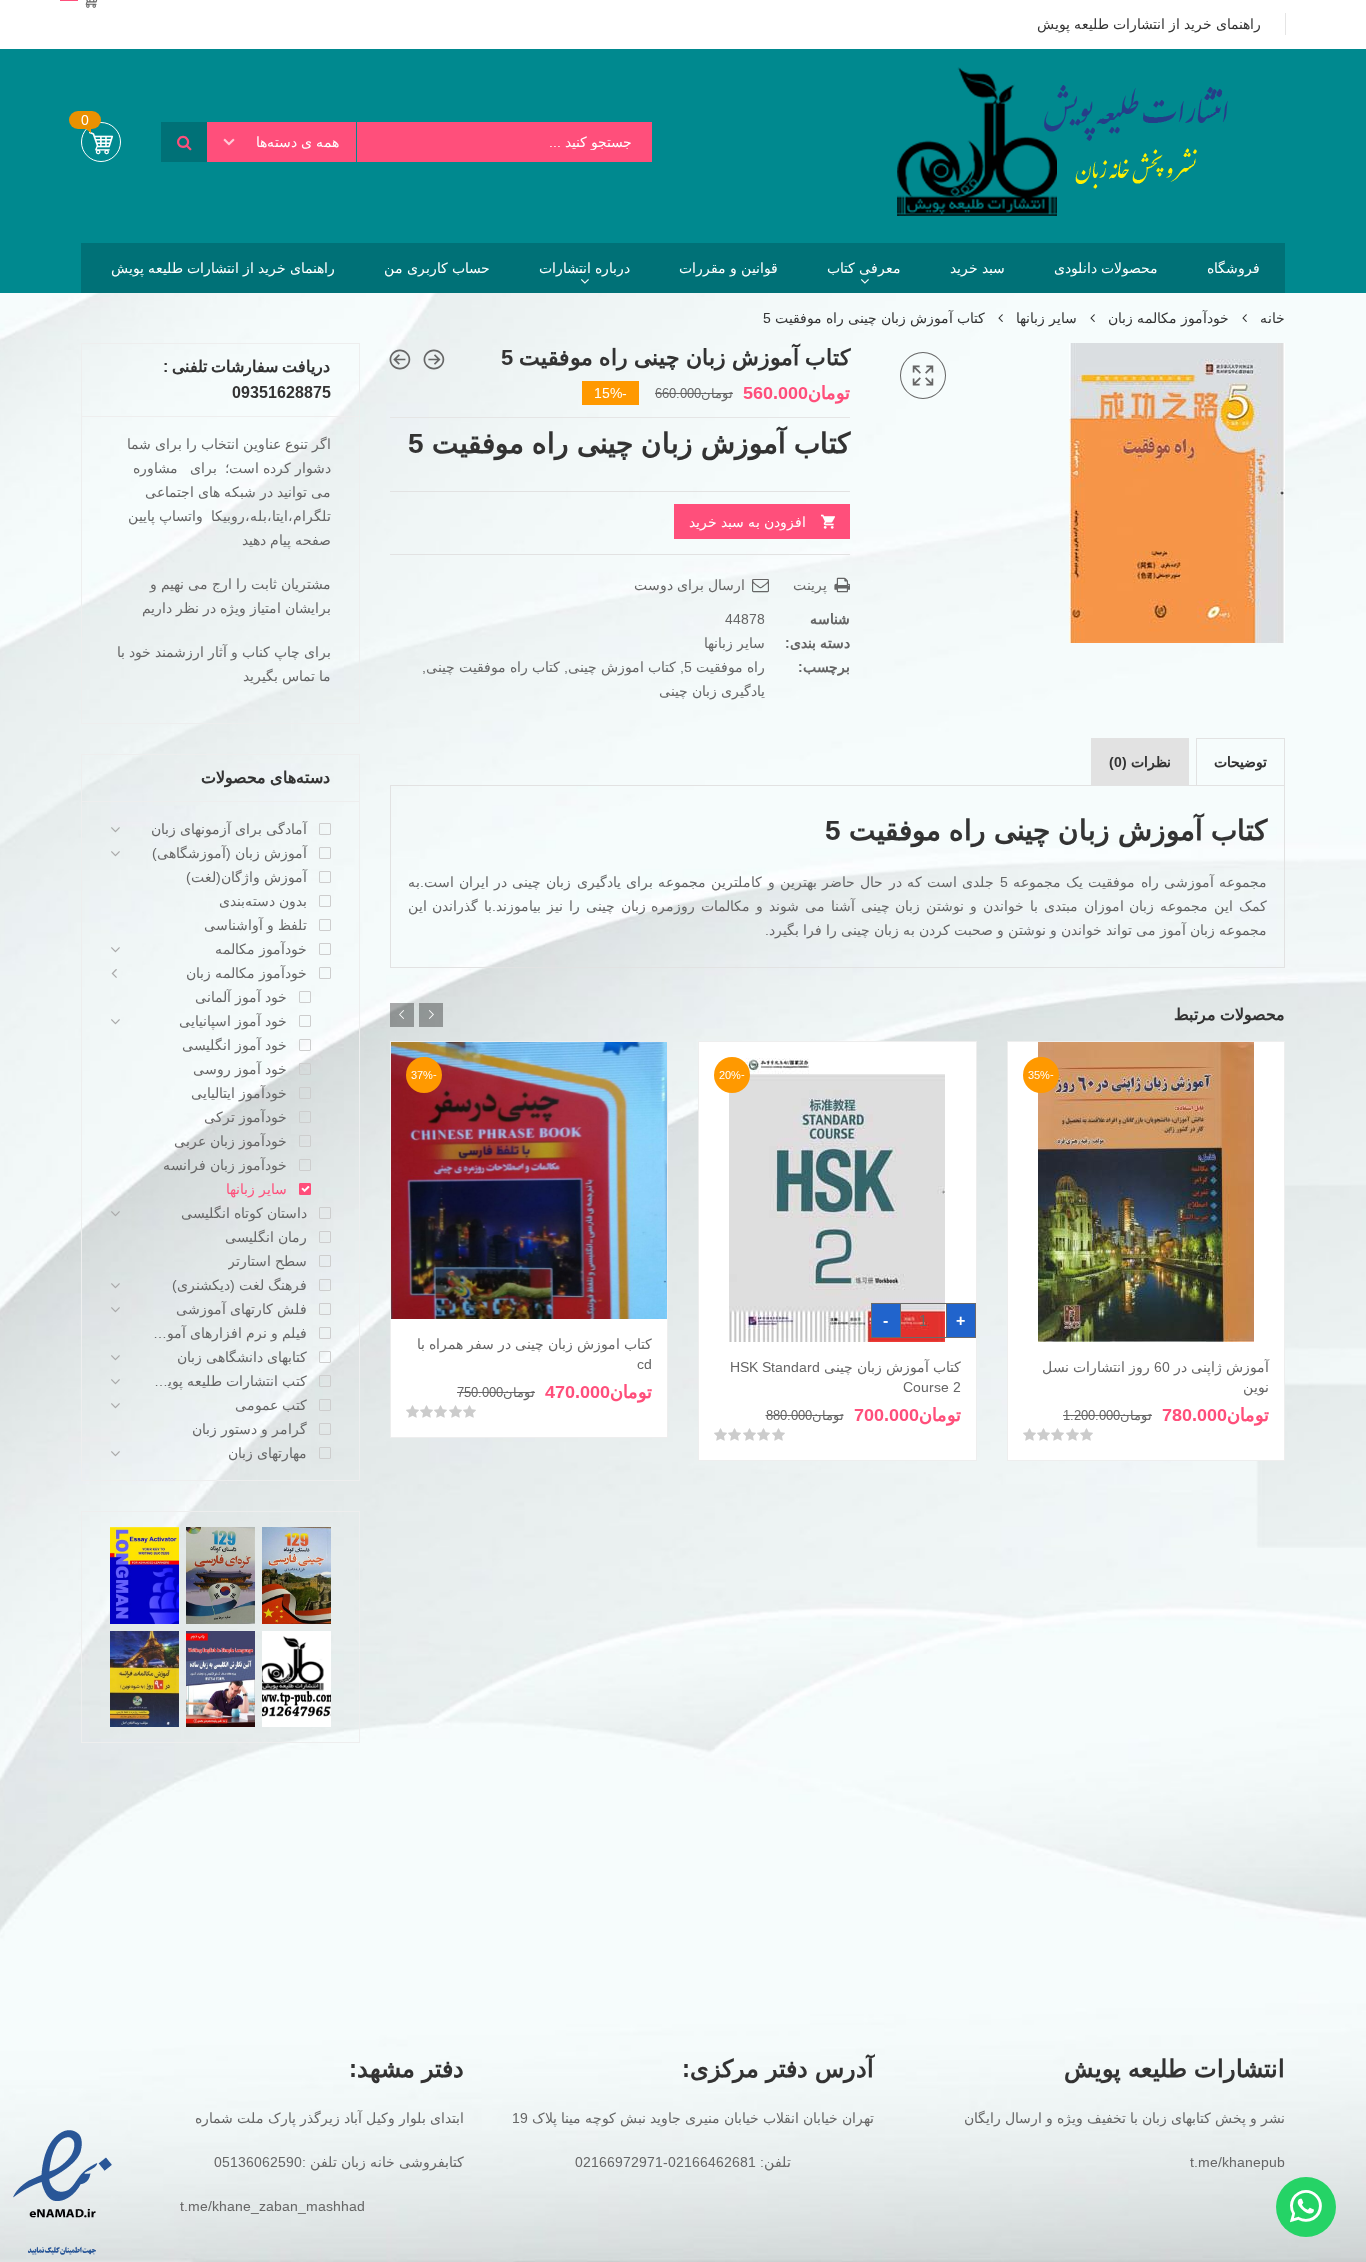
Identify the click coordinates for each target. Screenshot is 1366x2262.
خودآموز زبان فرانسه (225, 1165)
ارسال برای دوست (691, 585)
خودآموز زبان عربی (230, 1141)
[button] (923, 376)
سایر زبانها (1046, 318)
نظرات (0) (1140, 762)
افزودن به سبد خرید (747, 522)
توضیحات (1240, 762)
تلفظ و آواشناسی (255, 925)
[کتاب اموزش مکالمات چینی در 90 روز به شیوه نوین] (400, 359)
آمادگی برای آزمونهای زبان (229, 829)
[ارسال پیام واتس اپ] (1306, 2207)
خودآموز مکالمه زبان (1168, 318)
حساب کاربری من (437, 268)
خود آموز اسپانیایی (233, 1021)
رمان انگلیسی (266, 1237)
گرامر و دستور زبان (249, 1429)
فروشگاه (1233, 268)
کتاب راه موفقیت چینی (493, 667)
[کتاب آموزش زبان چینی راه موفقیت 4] (434, 359)
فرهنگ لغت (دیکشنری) (239, 1285)
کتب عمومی (271, 1405)
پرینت (812, 585)
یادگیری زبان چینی (712, 691)
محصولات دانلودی (1106, 268)
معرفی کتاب (864, 268)
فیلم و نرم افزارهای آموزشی (228, 1333)
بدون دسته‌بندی (263, 901)
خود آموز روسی (240, 1069)
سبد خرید (977, 268)
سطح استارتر (267, 1261)
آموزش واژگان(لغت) (246, 877)
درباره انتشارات (584, 268)
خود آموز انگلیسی (234, 1045)
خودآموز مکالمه (261, 949)
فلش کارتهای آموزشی (241, 1309)
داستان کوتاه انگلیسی (244, 1213)
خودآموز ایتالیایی (239, 1093)
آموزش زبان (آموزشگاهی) (229, 853)
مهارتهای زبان (267, 1453)
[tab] (1240, 762)
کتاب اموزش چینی (622, 667)
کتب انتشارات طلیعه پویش (228, 1381)
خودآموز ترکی (245, 1117)
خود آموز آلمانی (241, 997)
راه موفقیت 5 (724, 667)
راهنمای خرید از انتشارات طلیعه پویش (223, 268)
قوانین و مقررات (728, 268)
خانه (1272, 318)
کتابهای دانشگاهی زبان (242, 1357)
